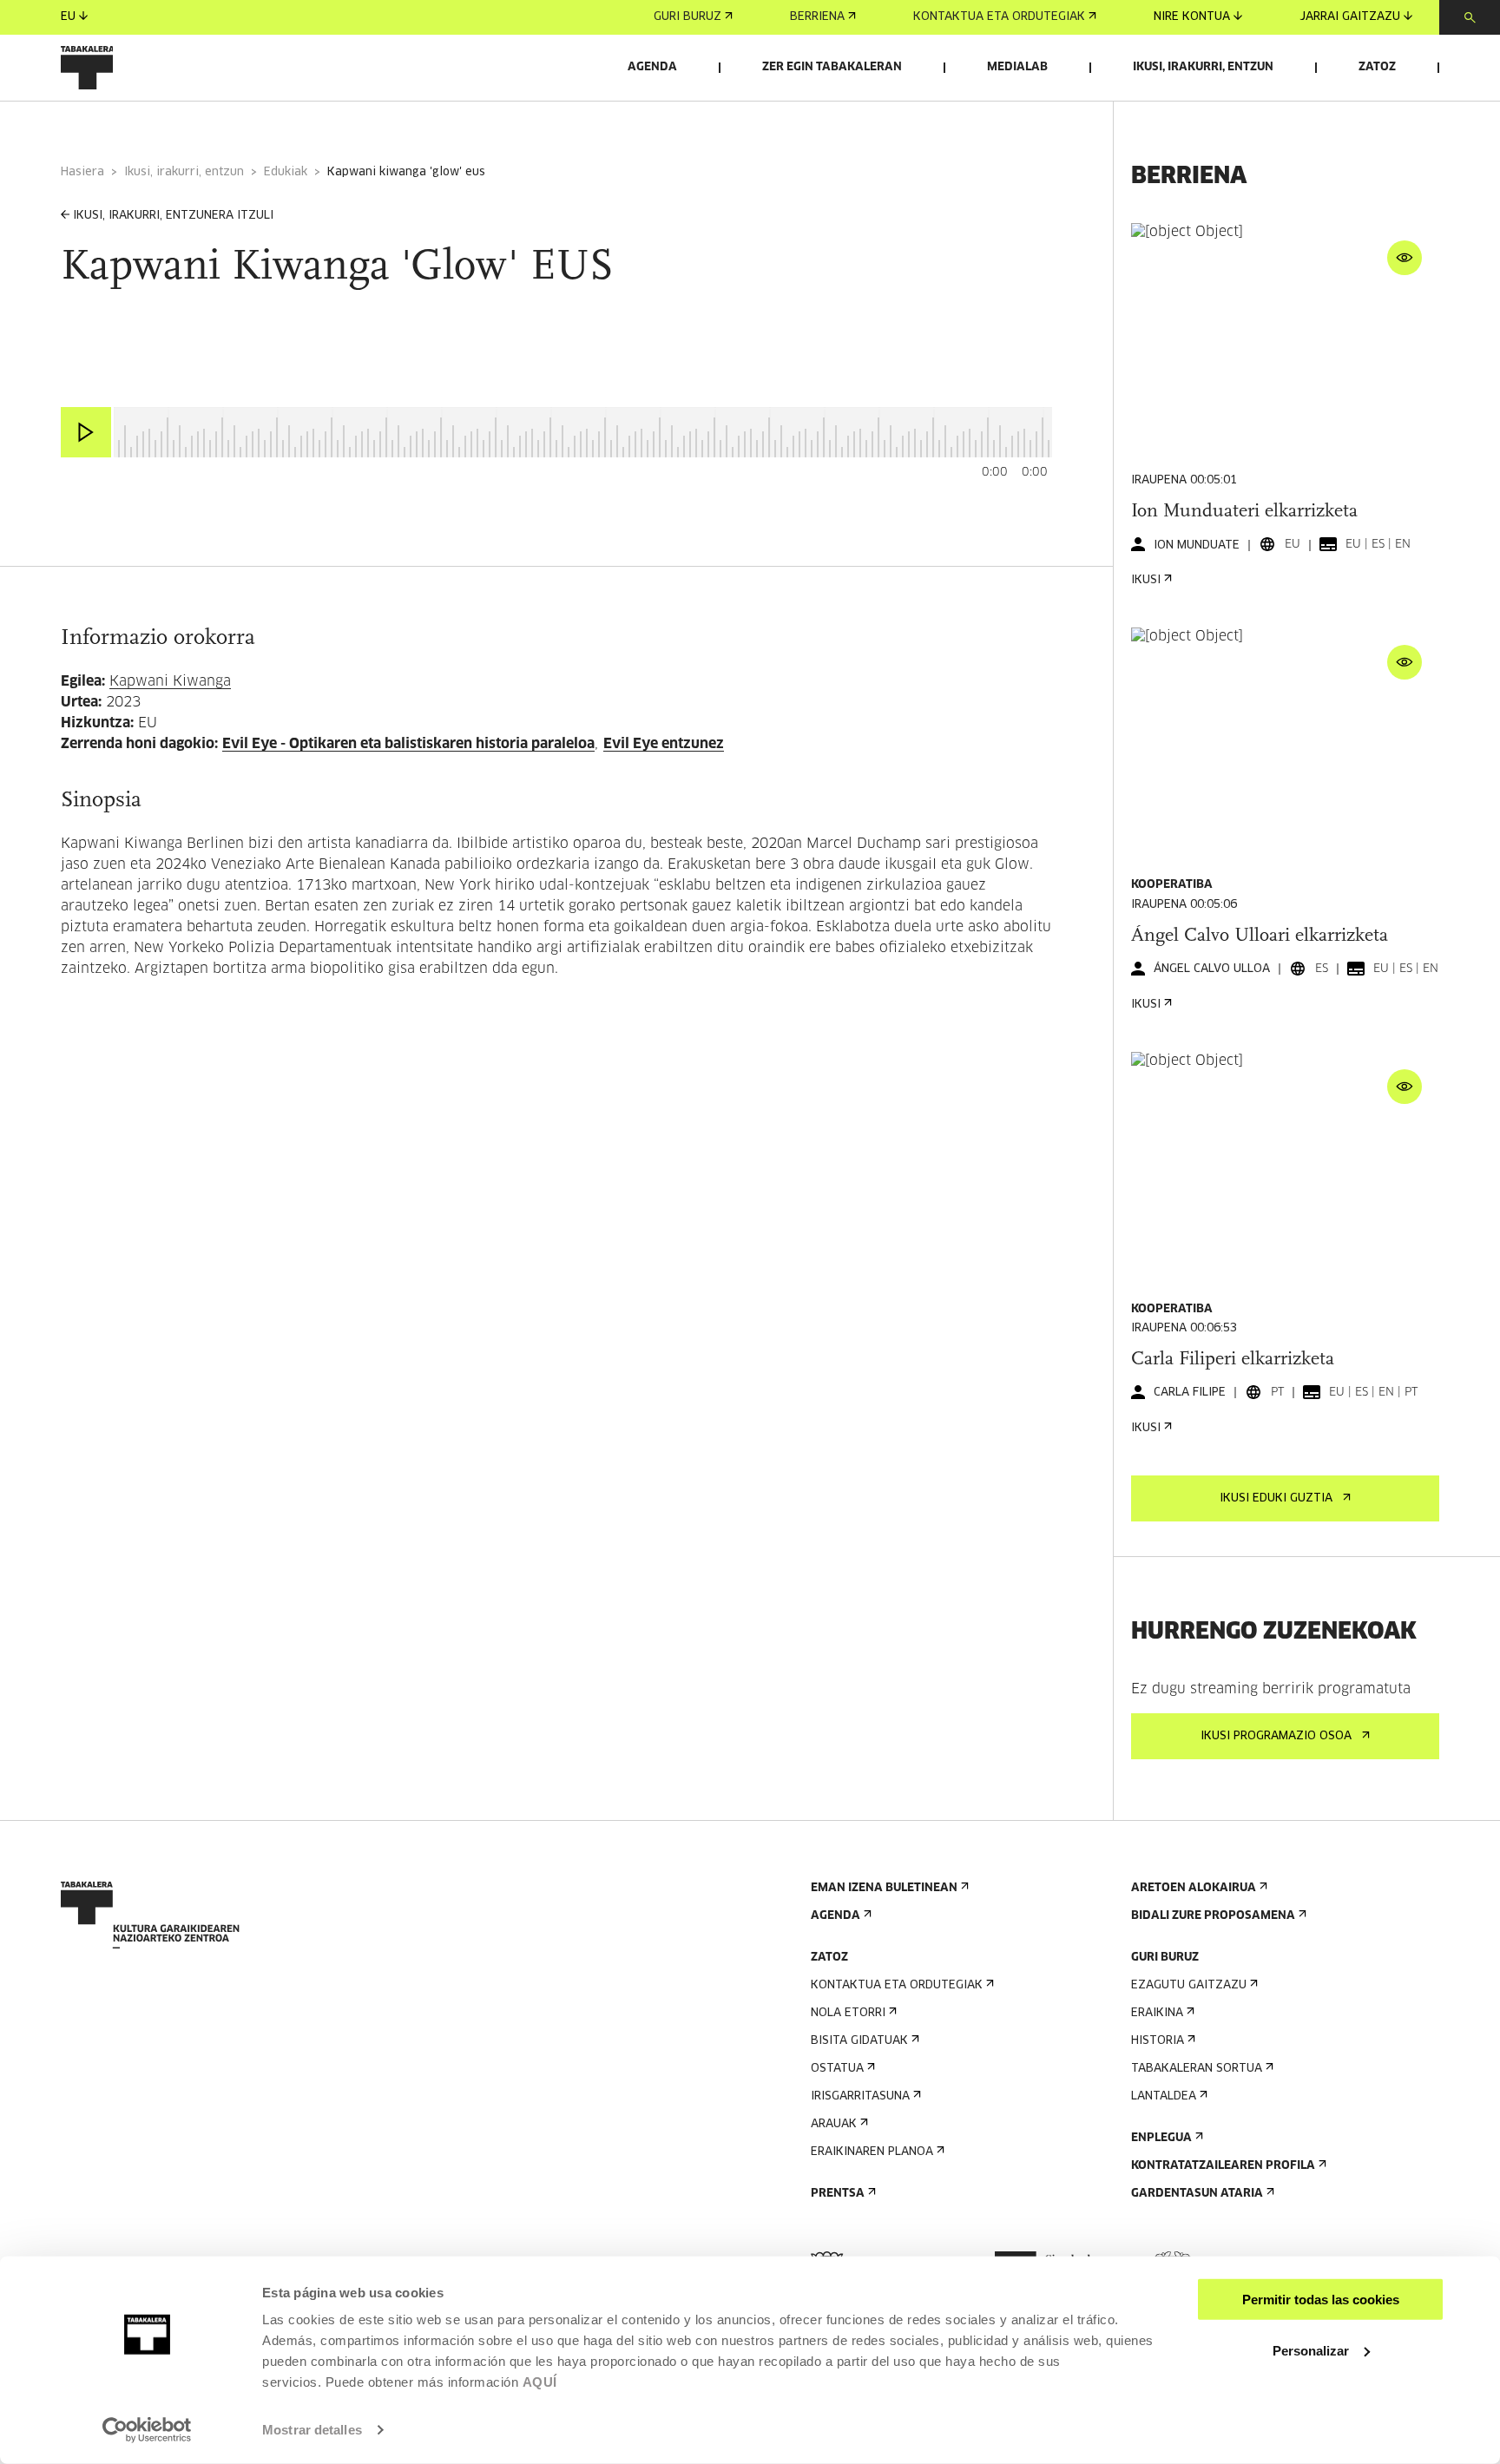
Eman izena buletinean (884, 1888)
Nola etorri (848, 2013)
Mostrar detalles (312, 2430)
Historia (1158, 2041)
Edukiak (286, 172)
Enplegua (1161, 2138)
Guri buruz (687, 17)
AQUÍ (540, 2382)
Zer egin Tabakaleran (832, 67)
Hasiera (82, 172)
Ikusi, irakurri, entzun (1203, 67)
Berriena (817, 17)
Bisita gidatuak (859, 2041)
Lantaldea (1164, 2096)
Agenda (652, 67)
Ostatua (837, 2069)
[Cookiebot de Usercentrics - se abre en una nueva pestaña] (147, 2430)
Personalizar (1311, 2350)
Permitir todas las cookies (1321, 2300)
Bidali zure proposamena (1213, 1916)
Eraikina (1157, 2013)
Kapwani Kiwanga (170, 681)
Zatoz (1377, 67)
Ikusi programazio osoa (1276, 1736)
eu (68, 17)
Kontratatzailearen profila (1223, 2166)
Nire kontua (1192, 17)
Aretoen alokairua (1194, 1888)
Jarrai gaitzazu (1350, 17)
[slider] (114, 409)
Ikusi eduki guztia (1276, 1498)
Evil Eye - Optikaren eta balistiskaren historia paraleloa (408, 744)
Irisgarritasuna (860, 2096)
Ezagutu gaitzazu (1189, 1985)
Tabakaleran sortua (1197, 2069)
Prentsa (838, 2194)
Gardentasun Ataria (1197, 2194)
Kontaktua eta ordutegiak (999, 17)
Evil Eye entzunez (664, 744)
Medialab (1017, 67)
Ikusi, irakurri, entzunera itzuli (173, 216)
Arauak (834, 2124)
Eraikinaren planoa (872, 2152)
